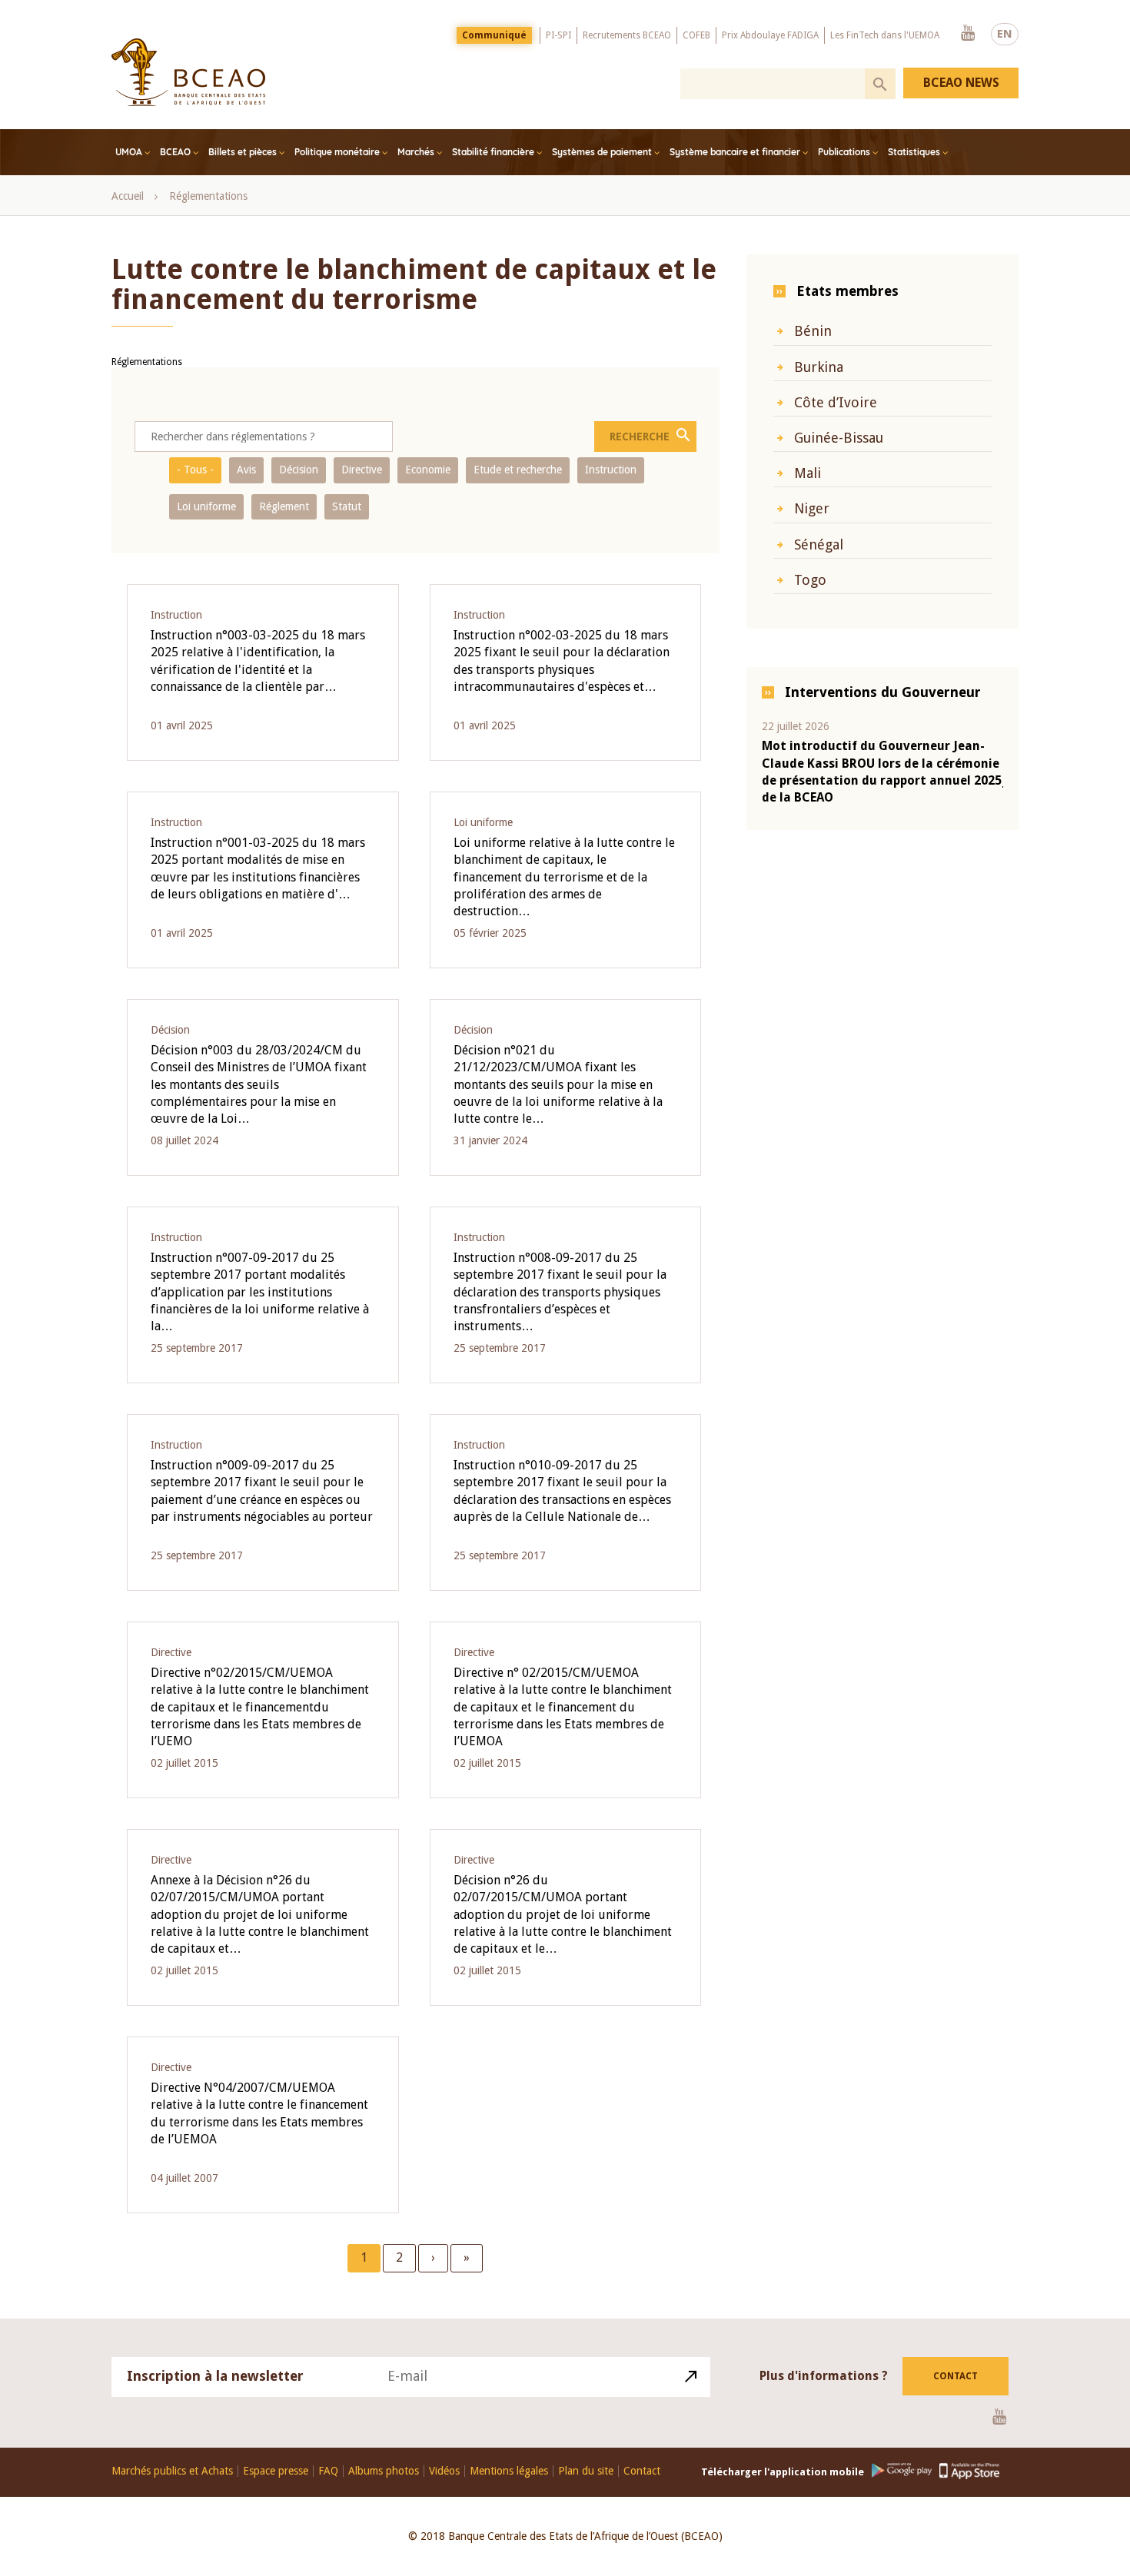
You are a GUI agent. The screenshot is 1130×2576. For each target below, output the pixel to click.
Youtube (968, 34)
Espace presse (276, 2471)
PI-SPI (558, 35)
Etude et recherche (518, 470)
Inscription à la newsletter (215, 2376)
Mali (808, 473)
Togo (810, 580)
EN (1005, 34)
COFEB (696, 35)
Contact (956, 2376)
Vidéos (444, 2471)
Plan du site (586, 2471)
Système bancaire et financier (735, 152)
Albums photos (384, 2471)
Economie (428, 470)
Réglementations (208, 196)
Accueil (128, 196)
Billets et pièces (243, 152)
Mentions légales (509, 2471)
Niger (812, 508)
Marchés (416, 152)
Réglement (284, 506)
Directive (362, 470)
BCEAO (175, 152)
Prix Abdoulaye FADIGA (770, 35)
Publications (844, 152)
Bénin (813, 331)
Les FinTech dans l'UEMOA (885, 35)
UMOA (129, 152)
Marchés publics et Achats (172, 2471)
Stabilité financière (493, 152)
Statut (347, 506)
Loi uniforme (206, 506)
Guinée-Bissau (839, 438)
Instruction (611, 470)
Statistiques (914, 152)
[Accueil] (188, 72)
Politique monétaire (337, 152)
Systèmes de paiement (602, 152)
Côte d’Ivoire (836, 402)
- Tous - (195, 470)
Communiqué (494, 35)
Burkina (819, 367)
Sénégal (819, 544)
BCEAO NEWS (961, 83)
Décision (299, 470)
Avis (246, 470)
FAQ (328, 2471)
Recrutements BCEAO (627, 35)
